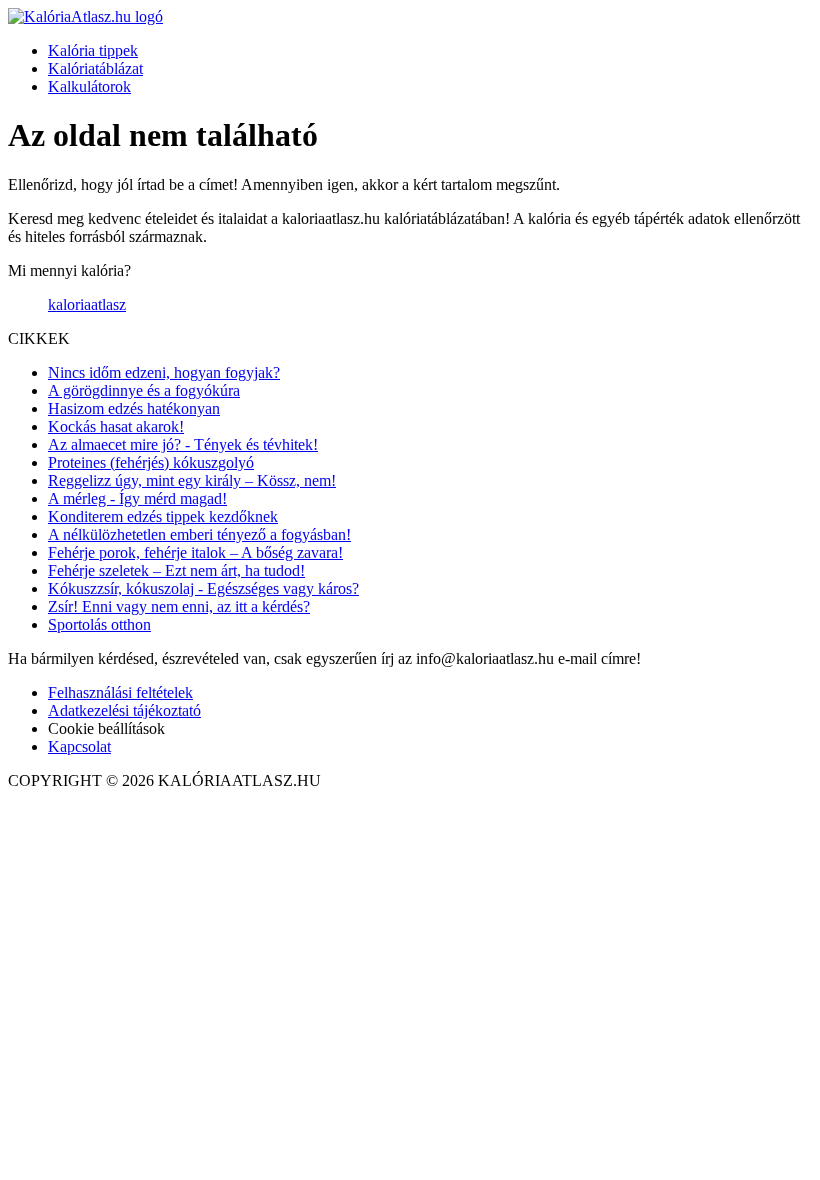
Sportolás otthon (99, 624)
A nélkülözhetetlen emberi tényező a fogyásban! (199, 534)
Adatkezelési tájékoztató (124, 710)
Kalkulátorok (89, 86)
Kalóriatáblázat (95, 68)
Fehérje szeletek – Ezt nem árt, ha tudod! (176, 570)
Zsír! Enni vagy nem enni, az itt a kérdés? (179, 606)
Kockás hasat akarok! (116, 426)
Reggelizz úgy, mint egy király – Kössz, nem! (192, 480)
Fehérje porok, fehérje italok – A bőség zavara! (195, 552)
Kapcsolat (79, 746)
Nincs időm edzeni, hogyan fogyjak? (164, 372)
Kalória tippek (93, 50)
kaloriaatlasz (87, 304)
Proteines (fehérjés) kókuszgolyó (151, 462)
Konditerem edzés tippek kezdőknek (163, 516)
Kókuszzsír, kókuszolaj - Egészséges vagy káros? (203, 588)
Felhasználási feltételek (120, 692)
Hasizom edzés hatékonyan (134, 408)
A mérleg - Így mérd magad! (137, 498)
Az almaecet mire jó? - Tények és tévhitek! (183, 444)
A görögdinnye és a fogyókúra (144, 390)
